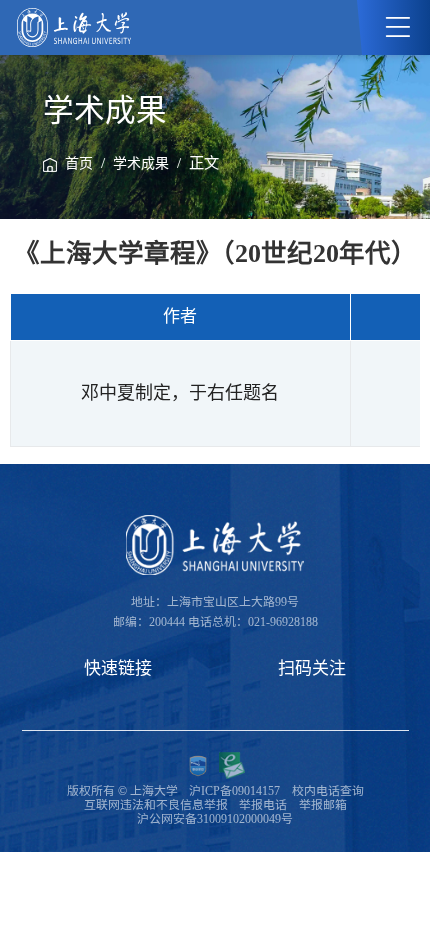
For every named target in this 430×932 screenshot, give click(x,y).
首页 (79, 163)
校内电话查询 (328, 791)
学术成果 (141, 163)
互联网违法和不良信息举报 (156, 805)
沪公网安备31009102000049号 (215, 819)
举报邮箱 (323, 805)
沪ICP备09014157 (234, 791)
